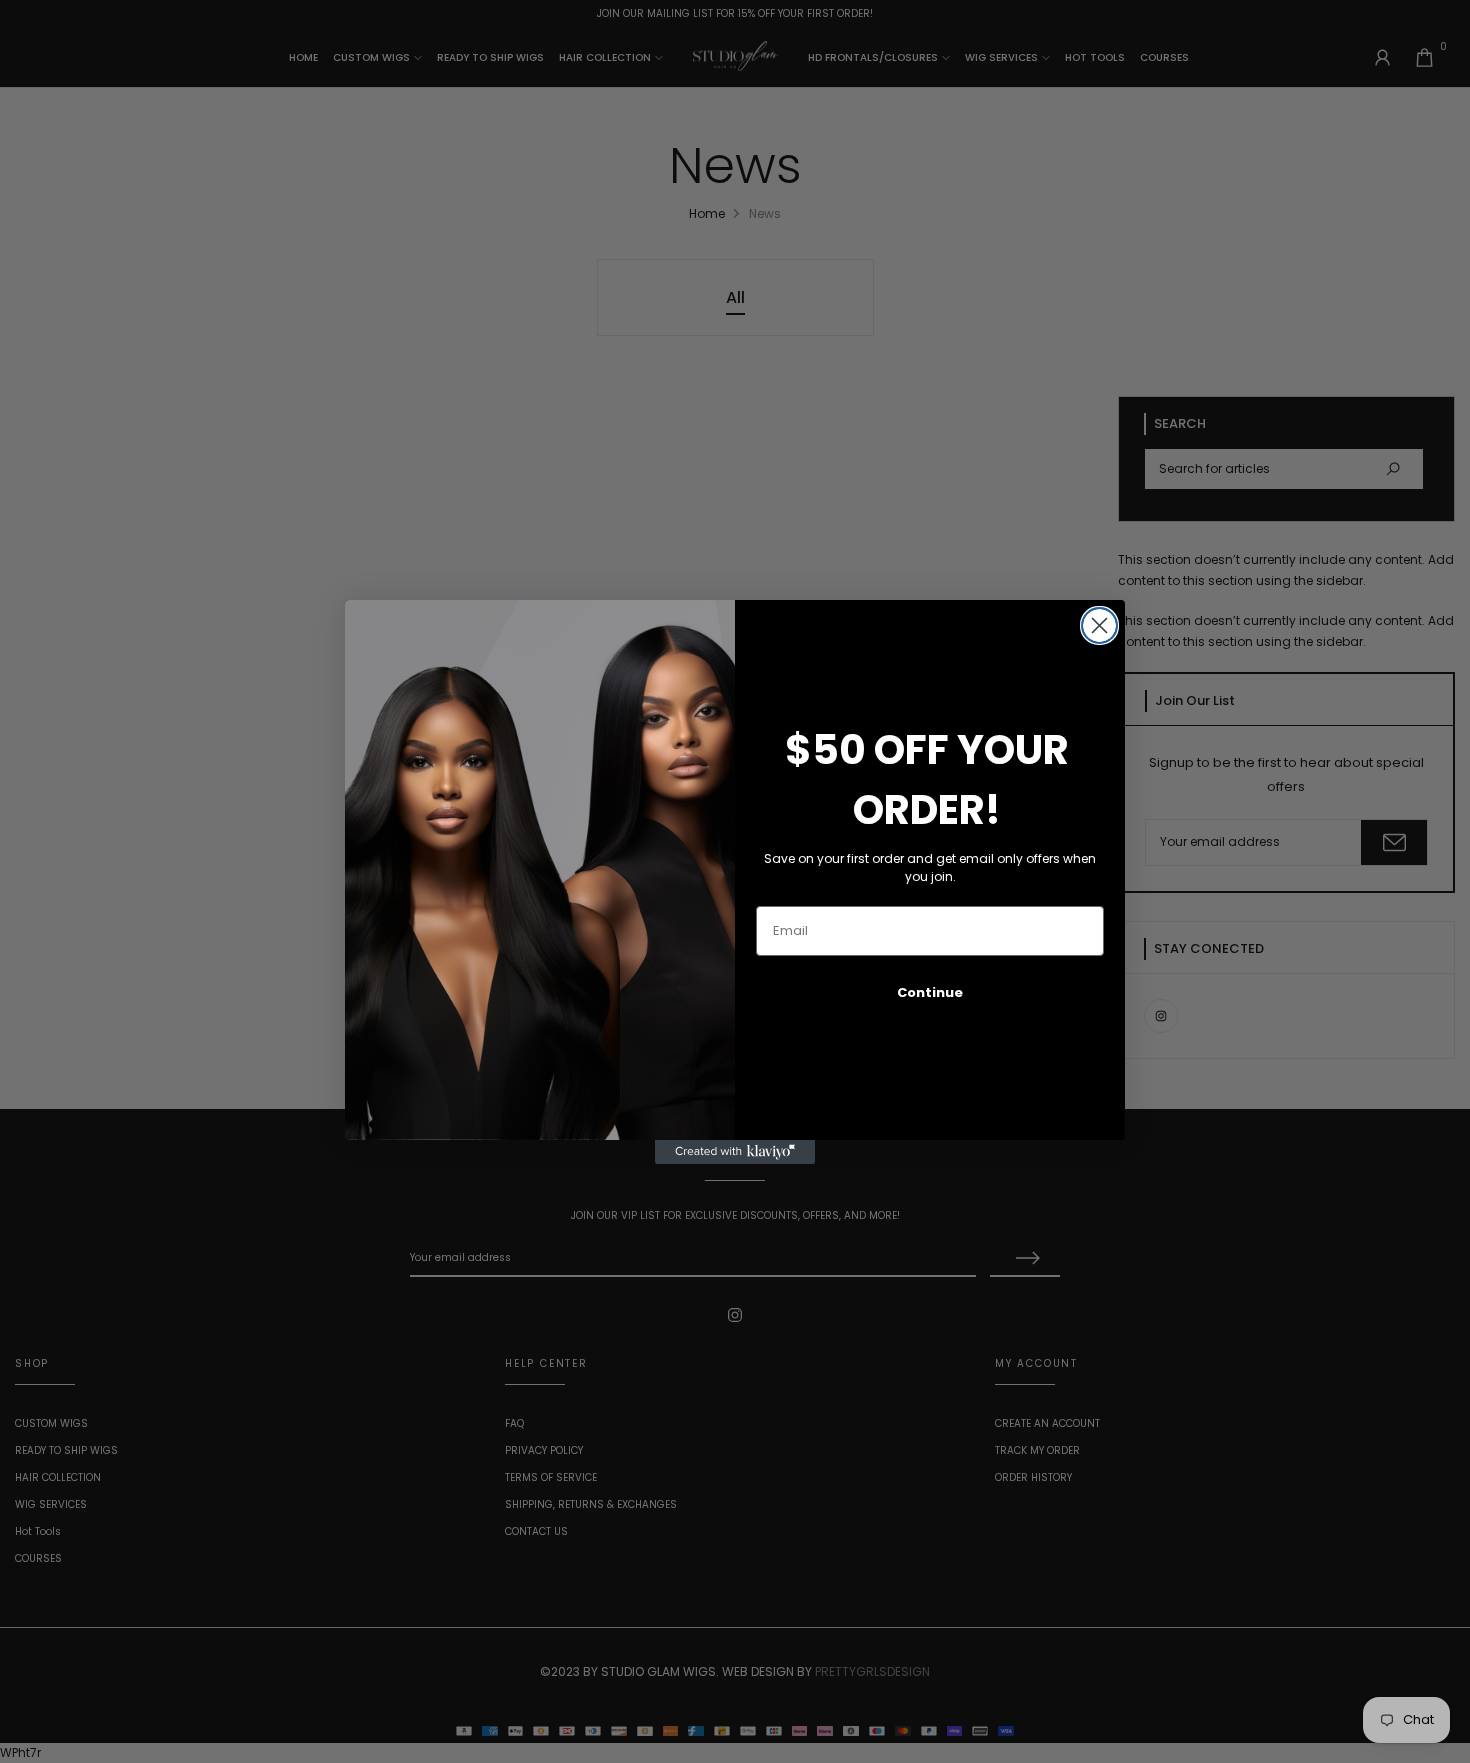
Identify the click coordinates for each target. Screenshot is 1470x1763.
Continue (930, 992)
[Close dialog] (1099, 625)
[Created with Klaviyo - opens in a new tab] (735, 1152)
